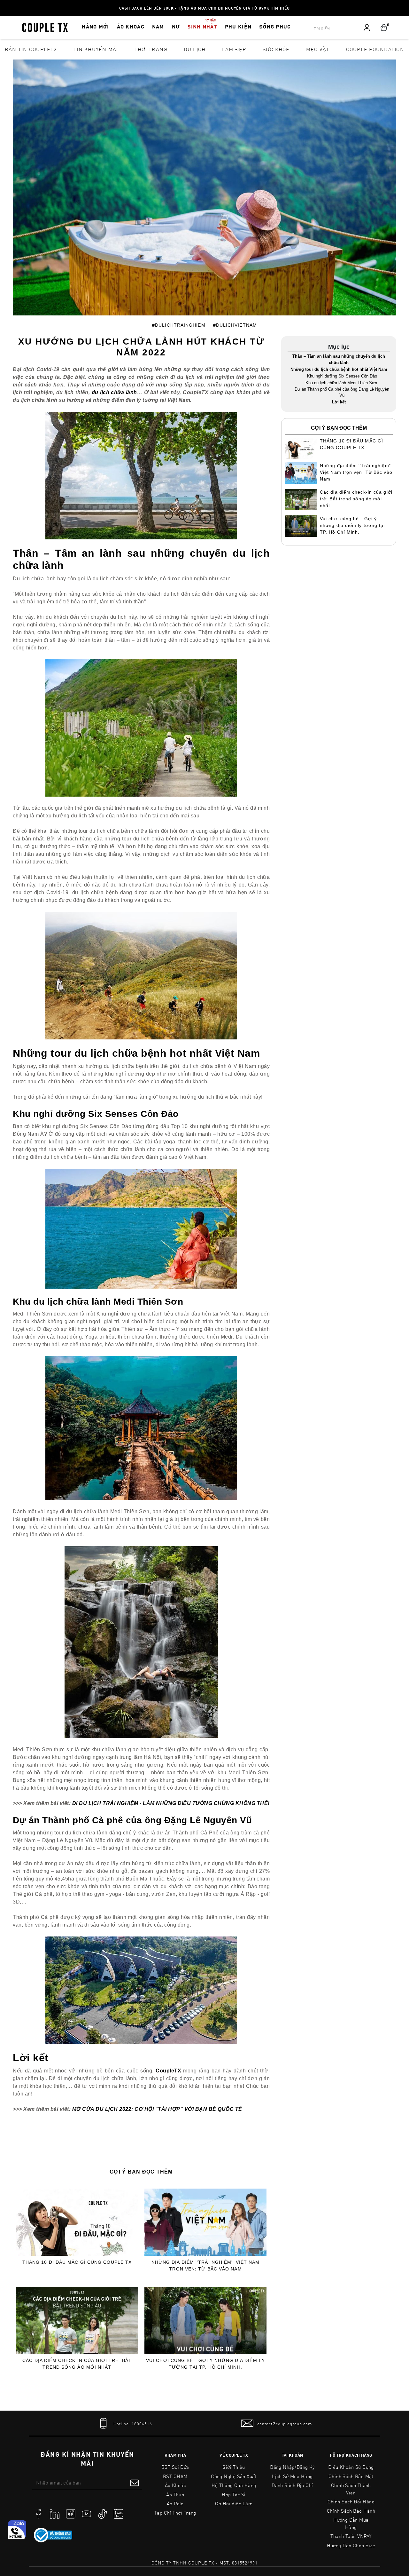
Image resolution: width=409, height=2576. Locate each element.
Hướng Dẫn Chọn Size (351, 2545)
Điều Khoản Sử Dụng (351, 2467)
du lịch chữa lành (114, 392)
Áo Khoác (175, 2485)
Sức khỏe (276, 49)
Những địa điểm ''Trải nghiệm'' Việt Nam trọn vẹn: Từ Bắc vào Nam (206, 2266)
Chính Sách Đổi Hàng (351, 2501)
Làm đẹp (234, 49)
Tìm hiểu (280, 8)
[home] (45, 27)
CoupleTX (168, 2071)
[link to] (53, 2535)
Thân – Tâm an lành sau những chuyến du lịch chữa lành (339, 359)
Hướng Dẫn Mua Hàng (351, 2523)
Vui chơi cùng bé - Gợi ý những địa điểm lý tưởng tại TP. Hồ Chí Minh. (205, 2364)
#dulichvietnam (235, 325)
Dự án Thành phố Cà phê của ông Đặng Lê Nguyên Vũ (342, 392)
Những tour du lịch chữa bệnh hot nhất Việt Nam (339, 369)
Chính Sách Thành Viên (351, 2489)
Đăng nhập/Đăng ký (292, 2467)
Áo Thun (175, 2494)
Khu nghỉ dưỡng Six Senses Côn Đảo (342, 376)
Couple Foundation (375, 49)
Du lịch (195, 49)
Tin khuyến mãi (96, 49)
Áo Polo (175, 2503)
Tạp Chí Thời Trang (175, 2513)
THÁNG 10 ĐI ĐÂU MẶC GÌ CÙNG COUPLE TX (77, 2262)
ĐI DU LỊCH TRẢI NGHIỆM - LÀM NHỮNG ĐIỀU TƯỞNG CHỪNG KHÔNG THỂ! (171, 1803)
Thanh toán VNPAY (351, 2536)
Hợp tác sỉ (234, 2494)
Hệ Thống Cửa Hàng (234, 2485)
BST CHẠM (175, 2476)
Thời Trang (151, 49)
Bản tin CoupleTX (31, 49)
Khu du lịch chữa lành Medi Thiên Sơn (342, 383)
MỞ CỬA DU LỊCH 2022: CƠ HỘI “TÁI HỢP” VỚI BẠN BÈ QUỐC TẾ (157, 2109)
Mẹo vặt (318, 49)
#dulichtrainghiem (179, 325)
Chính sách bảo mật (351, 2476)
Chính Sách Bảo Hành (351, 2511)
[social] (39, 2513)
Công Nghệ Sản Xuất (234, 2476)
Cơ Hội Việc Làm (234, 2503)
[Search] (4, 4)
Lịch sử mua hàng (292, 2476)
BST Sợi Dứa (175, 2467)
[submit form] (135, 2483)
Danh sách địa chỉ (292, 2485)
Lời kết (339, 402)
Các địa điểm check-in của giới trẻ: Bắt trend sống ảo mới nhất (77, 2364)
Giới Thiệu (234, 2467)
